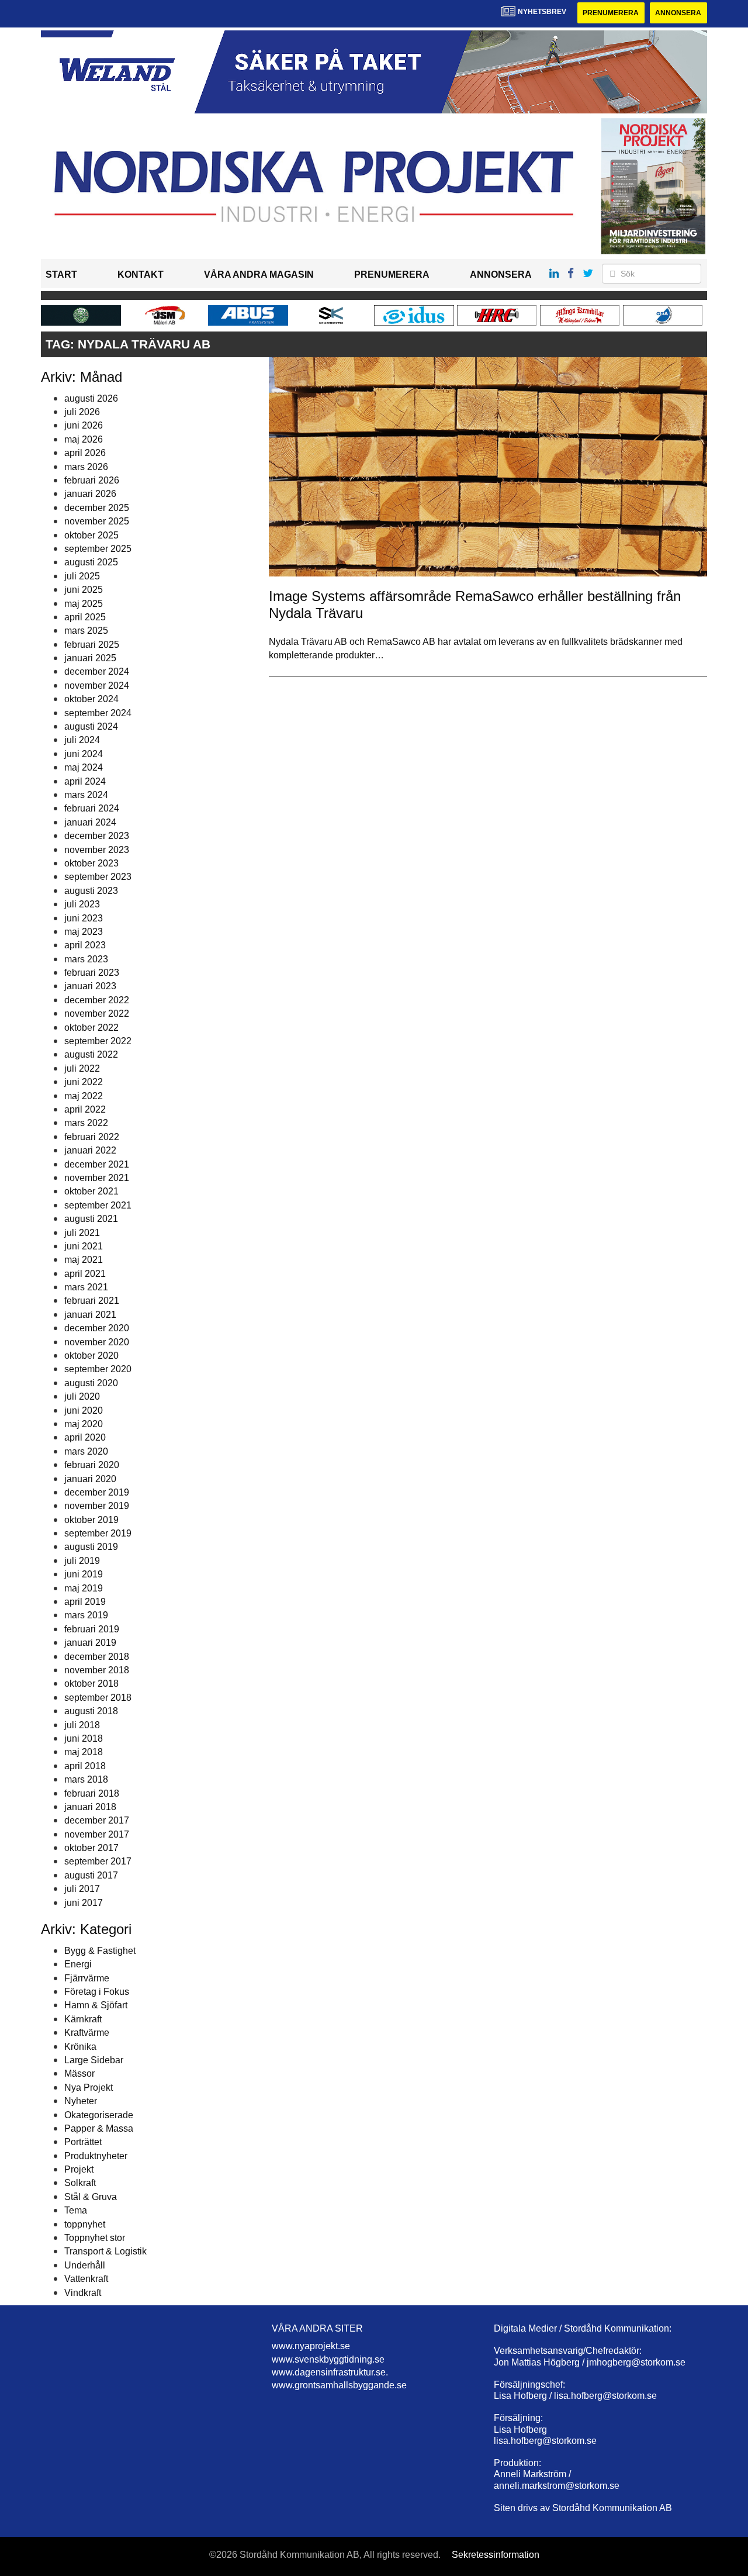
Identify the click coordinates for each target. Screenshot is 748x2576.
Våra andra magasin (259, 274)
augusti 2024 (91, 726)
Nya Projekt (89, 2088)
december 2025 (97, 508)
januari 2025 (90, 658)
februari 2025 (92, 645)
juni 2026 (84, 425)
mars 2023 (86, 959)
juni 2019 (84, 1574)
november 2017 (97, 1834)
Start (61, 274)
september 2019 (98, 1533)
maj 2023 (84, 932)
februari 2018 (92, 1793)
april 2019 (85, 1602)
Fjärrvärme (87, 1978)
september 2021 (98, 1205)
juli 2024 (82, 740)
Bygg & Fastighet (100, 1951)
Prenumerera (611, 13)
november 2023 (97, 850)
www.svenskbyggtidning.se (328, 2359)
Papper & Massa (99, 2128)
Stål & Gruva (91, 2197)
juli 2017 (82, 1889)
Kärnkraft (83, 2019)
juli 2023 (82, 904)
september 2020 (98, 1369)
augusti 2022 (91, 1054)
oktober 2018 (91, 1684)
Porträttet (83, 2142)
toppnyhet (85, 2224)
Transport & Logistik (105, 2251)
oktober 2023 (91, 863)
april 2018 (85, 1766)
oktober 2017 (91, 1848)
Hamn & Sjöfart (96, 2005)
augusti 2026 (91, 398)
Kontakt (141, 274)
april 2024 (85, 781)
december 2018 (97, 1657)
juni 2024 (84, 754)
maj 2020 (84, 1424)
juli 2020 (82, 1396)
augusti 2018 (91, 1711)
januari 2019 (90, 1643)
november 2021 (97, 1178)
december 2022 (97, 1000)
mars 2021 (86, 1287)
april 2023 (85, 945)
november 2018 (97, 1670)
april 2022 (85, 1109)
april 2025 (85, 617)
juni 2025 (84, 590)
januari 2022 (90, 1150)
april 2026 (85, 453)
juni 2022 (84, 1082)
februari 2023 (92, 973)
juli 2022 (82, 1068)
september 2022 (98, 1041)
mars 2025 (86, 631)
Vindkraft (83, 2293)
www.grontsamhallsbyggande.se (339, 2385)
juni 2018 (84, 1738)
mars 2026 (86, 467)
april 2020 (85, 1437)
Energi (78, 1964)
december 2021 (97, 1164)
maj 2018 (84, 1752)
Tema (76, 2210)
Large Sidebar (94, 2060)
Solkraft (80, 2183)
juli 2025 (82, 576)
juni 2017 (84, 1903)
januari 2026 (90, 494)
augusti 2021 (91, 1219)
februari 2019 (92, 1629)
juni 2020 (84, 1410)
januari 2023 (90, 986)
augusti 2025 (91, 562)
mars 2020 (86, 1451)
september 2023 (98, 877)
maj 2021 (84, 1260)
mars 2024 (86, 795)
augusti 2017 (91, 1875)
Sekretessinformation (496, 2555)
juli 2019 (82, 1561)
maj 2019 (84, 1588)
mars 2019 (86, 1615)
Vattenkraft (86, 2279)
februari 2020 (92, 1465)
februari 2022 (92, 1137)
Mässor (79, 2073)
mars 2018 (86, 1779)
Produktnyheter (96, 2156)
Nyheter (81, 2101)
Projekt (79, 2169)
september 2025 (98, 549)
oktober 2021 (91, 1191)
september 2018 (98, 1698)
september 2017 (98, 1861)
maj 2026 (84, 439)
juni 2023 (84, 918)
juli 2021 (82, 1233)
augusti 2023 (91, 891)
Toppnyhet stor (95, 2238)
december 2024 (97, 671)
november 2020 (97, 1342)
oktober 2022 (91, 1028)
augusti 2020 (91, 1383)
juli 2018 (82, 1725)
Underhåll (85, 2265)
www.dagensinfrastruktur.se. (330, 2372)
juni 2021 (84, 1246)
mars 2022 (86, 1123)
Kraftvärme (87, 2033)
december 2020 (97, 1328)
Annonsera (678, 13)
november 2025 (97, 521)
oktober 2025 (91, 535)
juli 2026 (82, 412)
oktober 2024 (91, 699)
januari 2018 (90, 1807)
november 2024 (97, 686)
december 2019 (97, 1492)
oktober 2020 (91, 1356)
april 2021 (85, 1274)
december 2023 (97, 836)
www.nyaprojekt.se (311, 2346)
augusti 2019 (91, 1547)
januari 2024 (90, 822)
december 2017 (97, 1820)
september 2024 (98, 713)
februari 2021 (92, 1301)
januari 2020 (90, 1479)
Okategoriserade (99, 2115)
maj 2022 (84, 1096)
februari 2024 (92, 808)
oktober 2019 (91, 1520)
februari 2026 (92, 480)
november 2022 (97, 1014)
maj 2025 (84, 604)
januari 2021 (90, 1315)
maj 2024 (84, 767)
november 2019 (97, 1506)
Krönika (80, 2047)
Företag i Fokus (97, 1992)
